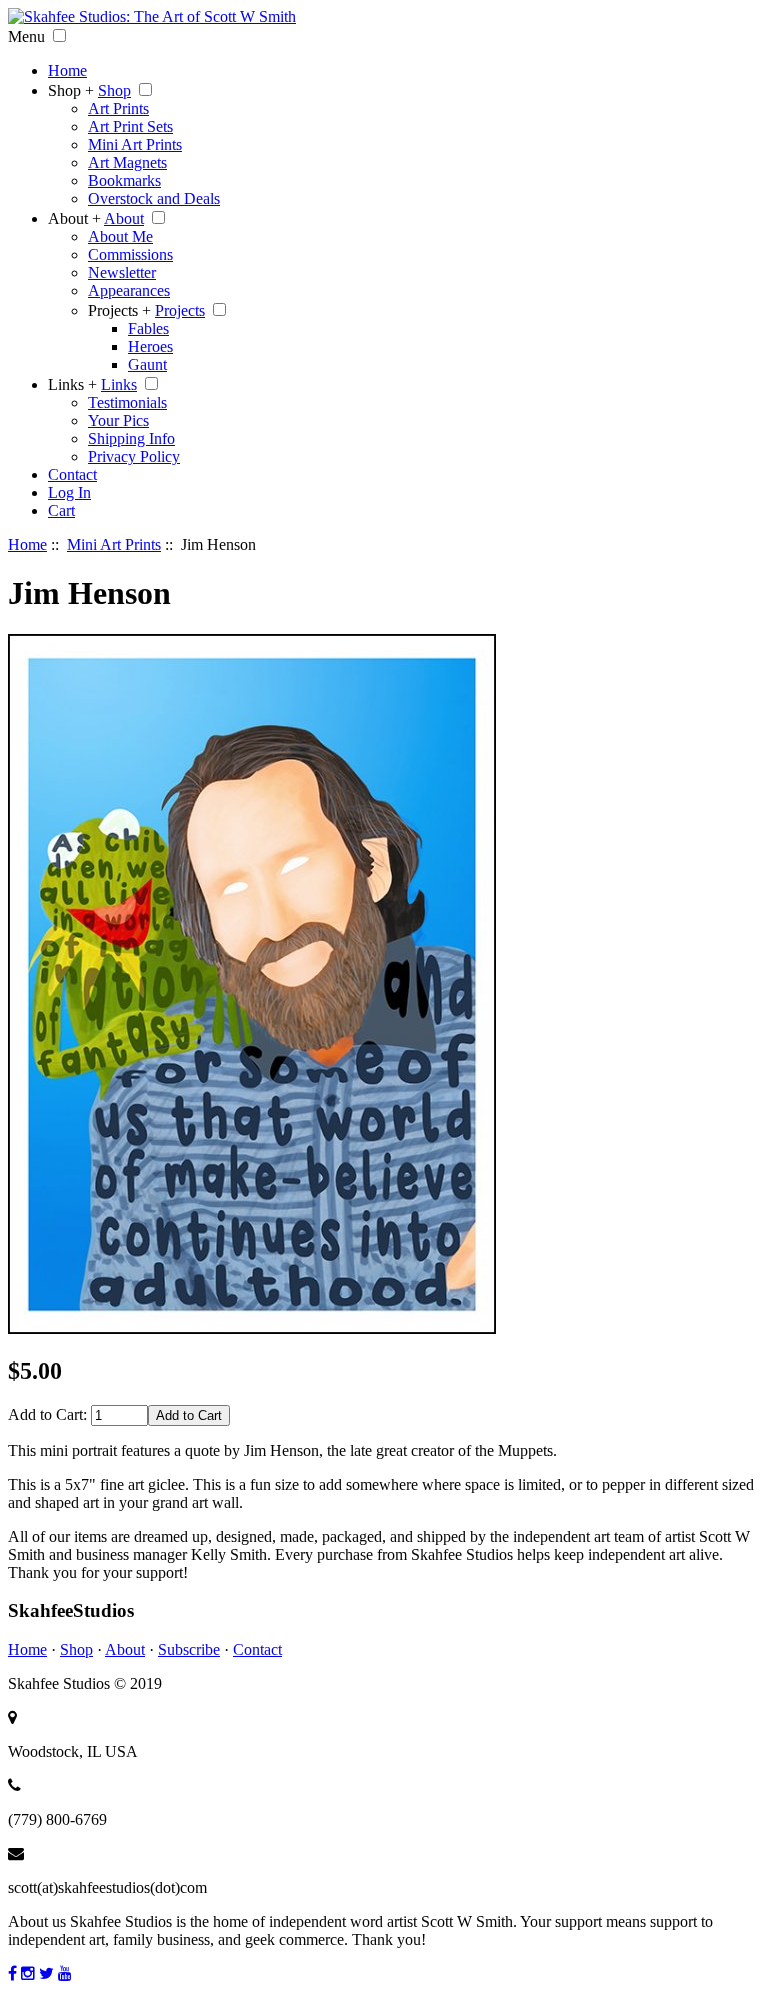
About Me (120, 236)
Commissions (130, 254)
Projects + (119, 310)
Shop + (71, 90)
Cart (61, 510)
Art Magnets (127, 162)
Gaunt (147, 364)
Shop (114, 90)
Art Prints (118, 108)
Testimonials (127, 402)
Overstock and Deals (154, 198)
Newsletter (122, 272)
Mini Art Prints (135, 144)
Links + (72, 384)
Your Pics (118, 420)
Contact (72, 474)
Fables (148, 328)
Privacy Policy (134, 456)
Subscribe (189, 1649)
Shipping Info (131, 438)
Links (119, 384)
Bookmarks (124, 180)
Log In (69, 492)
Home (67, 70)
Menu (26, 36)
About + (74, 218)
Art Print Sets (130, 126)
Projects (180, 310)
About (124, 218)
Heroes (150, 346)
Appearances (129, 290)
